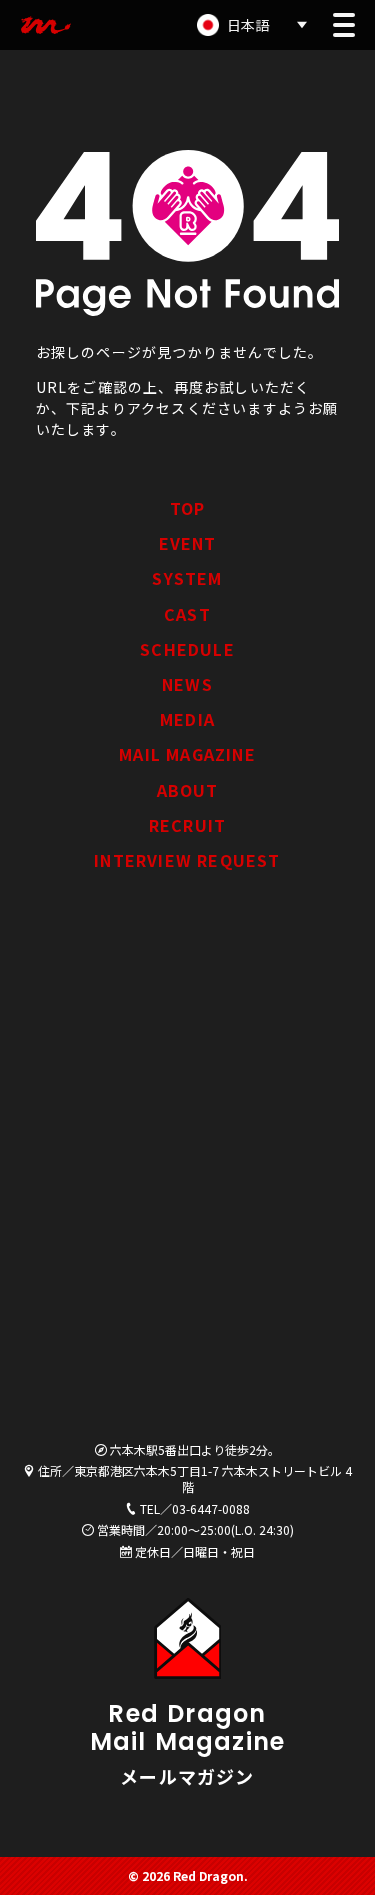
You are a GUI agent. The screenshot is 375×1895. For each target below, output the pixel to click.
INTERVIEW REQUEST (187, 860)
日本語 (248, 25)
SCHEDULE (187, 649)
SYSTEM (187, 578)
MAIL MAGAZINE (187, 754)
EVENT (188, 543)
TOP (188, 508)
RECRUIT (187, 825)
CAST (187, 614)
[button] (344, 25)
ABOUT (188, 790)
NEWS (187, 684)
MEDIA (187, 719)
